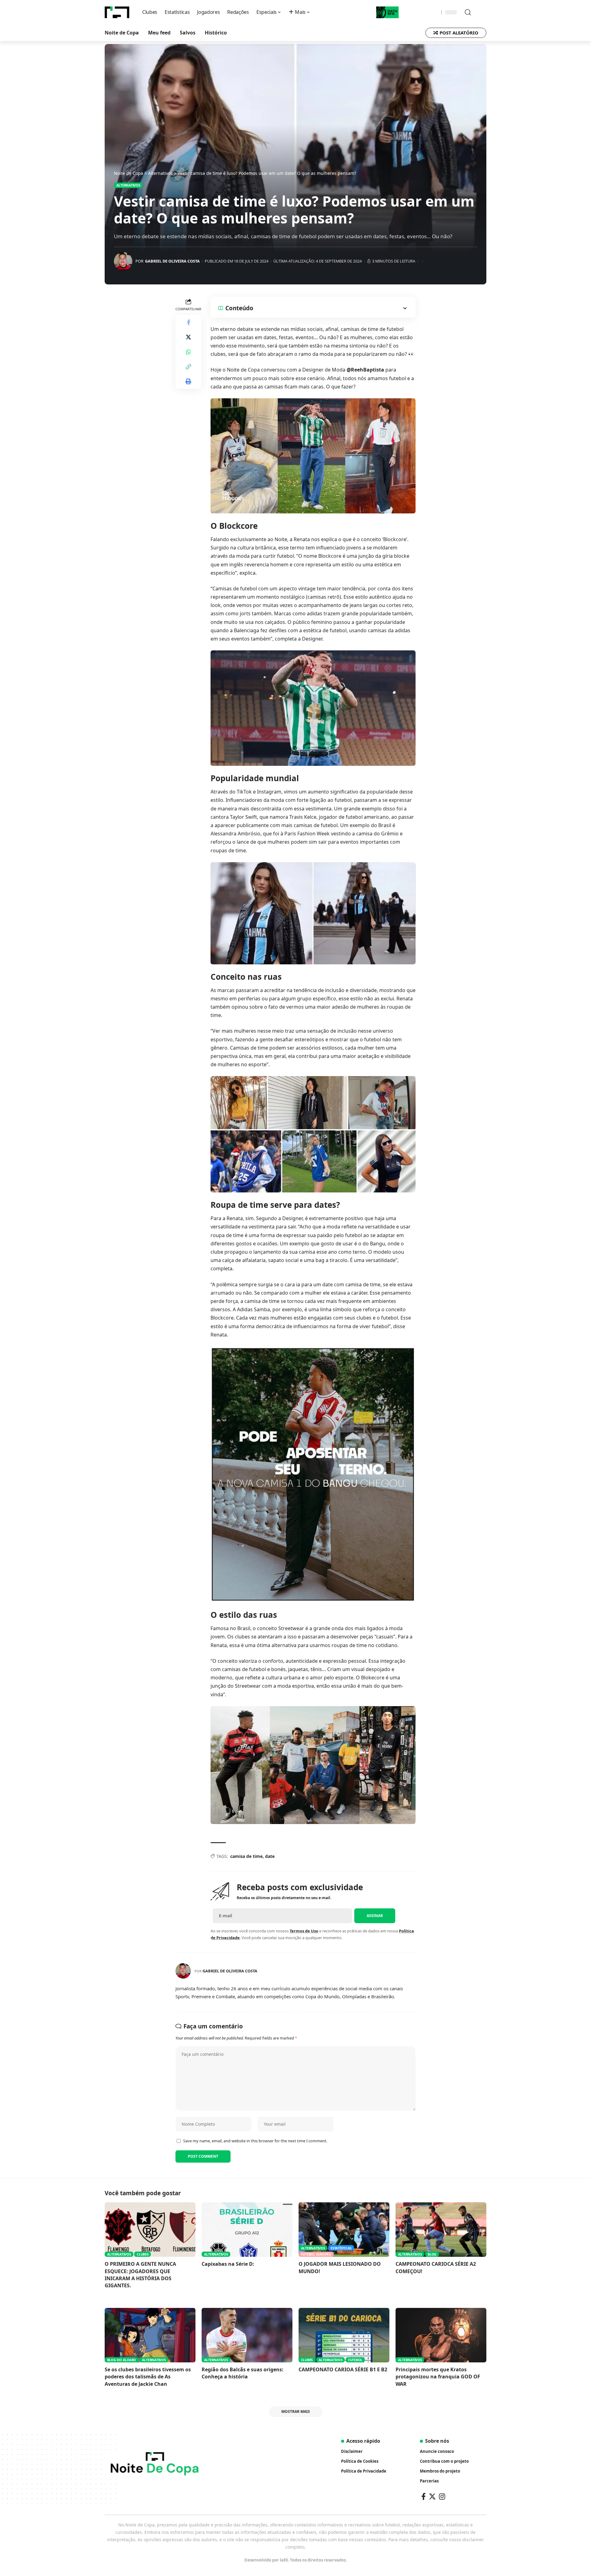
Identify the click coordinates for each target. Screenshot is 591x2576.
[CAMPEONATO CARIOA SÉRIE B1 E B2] (344, 2335)
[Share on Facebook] (188, 322)
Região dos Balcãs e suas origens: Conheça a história (243, 2373)
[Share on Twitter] (188, 337)
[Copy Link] (188, 367)
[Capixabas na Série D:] (247, 2230)
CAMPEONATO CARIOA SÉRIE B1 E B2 (343, 2369)
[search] (465, 12)
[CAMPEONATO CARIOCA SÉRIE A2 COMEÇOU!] (441, 2230)
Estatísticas (341, 2248)
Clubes (143, 2254)
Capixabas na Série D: (228, 2264)
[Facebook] (424, 2496)
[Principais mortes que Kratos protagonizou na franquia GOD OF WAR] (441, 2335)
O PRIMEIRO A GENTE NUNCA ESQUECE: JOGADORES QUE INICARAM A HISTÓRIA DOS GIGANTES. (140, 2275)
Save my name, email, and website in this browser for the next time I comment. (255, 2141)
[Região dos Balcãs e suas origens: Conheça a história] (247, 2335)
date (270, 1856)
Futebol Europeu (316, 2254)
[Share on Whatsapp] (188, 352)
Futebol (355, 2360)
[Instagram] (442, 2496)
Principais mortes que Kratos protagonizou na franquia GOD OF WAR (438, 2377)
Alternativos (128, 185)
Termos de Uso (304, 1931)
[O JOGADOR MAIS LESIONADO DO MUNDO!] (344, 2230)
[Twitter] (432, 2496)
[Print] (188, 381)
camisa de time (246, 1856)
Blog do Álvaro (122, 2360)
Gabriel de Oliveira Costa (172, 261)
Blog (432, 2254)
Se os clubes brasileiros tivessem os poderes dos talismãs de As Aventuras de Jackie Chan (148, 2377)
